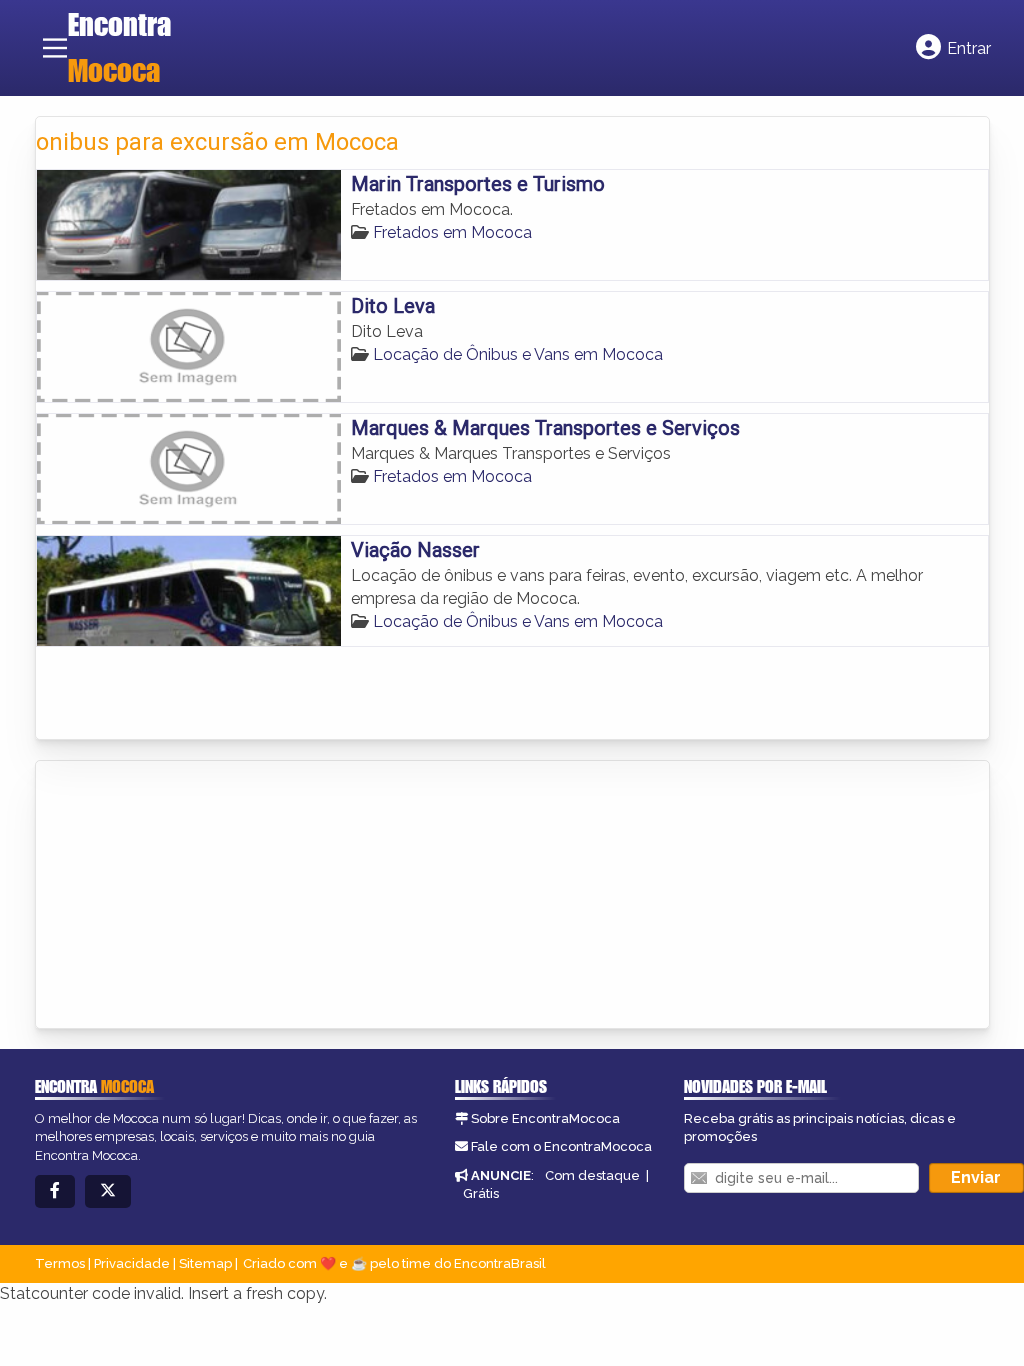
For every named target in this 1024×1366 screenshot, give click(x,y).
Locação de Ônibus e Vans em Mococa (518, 354)
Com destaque (592, 1175)
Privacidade (132, 1263)
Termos (60, 1263)
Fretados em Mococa (452, 232)
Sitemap (205, 1263)
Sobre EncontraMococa (545, 1118)
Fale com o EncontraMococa (561, 1146)
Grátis (481, 1193)
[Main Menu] (55, 48)
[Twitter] (108, 1191)
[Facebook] (55, 1191)
